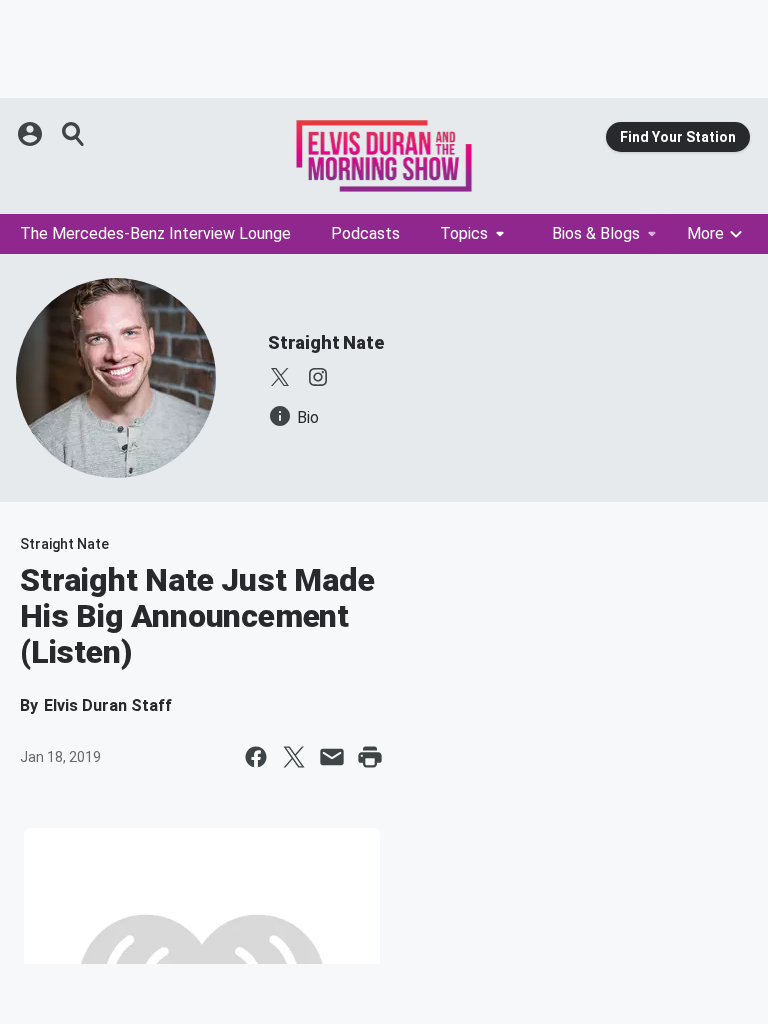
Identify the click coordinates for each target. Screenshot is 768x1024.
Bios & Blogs (596, 233)
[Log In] (32, 134)
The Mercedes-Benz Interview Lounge (155, 233)
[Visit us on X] (280, 377)
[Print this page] (370, 757)
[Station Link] (384, 156)
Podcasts (365, 233)
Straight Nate (325, 342)
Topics (464, 233)
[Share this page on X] (294, 757)
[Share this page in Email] (332, 757)
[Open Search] (74, 134)
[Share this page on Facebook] (256, 757)
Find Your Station (678, 137)
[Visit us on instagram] (318, 377)
